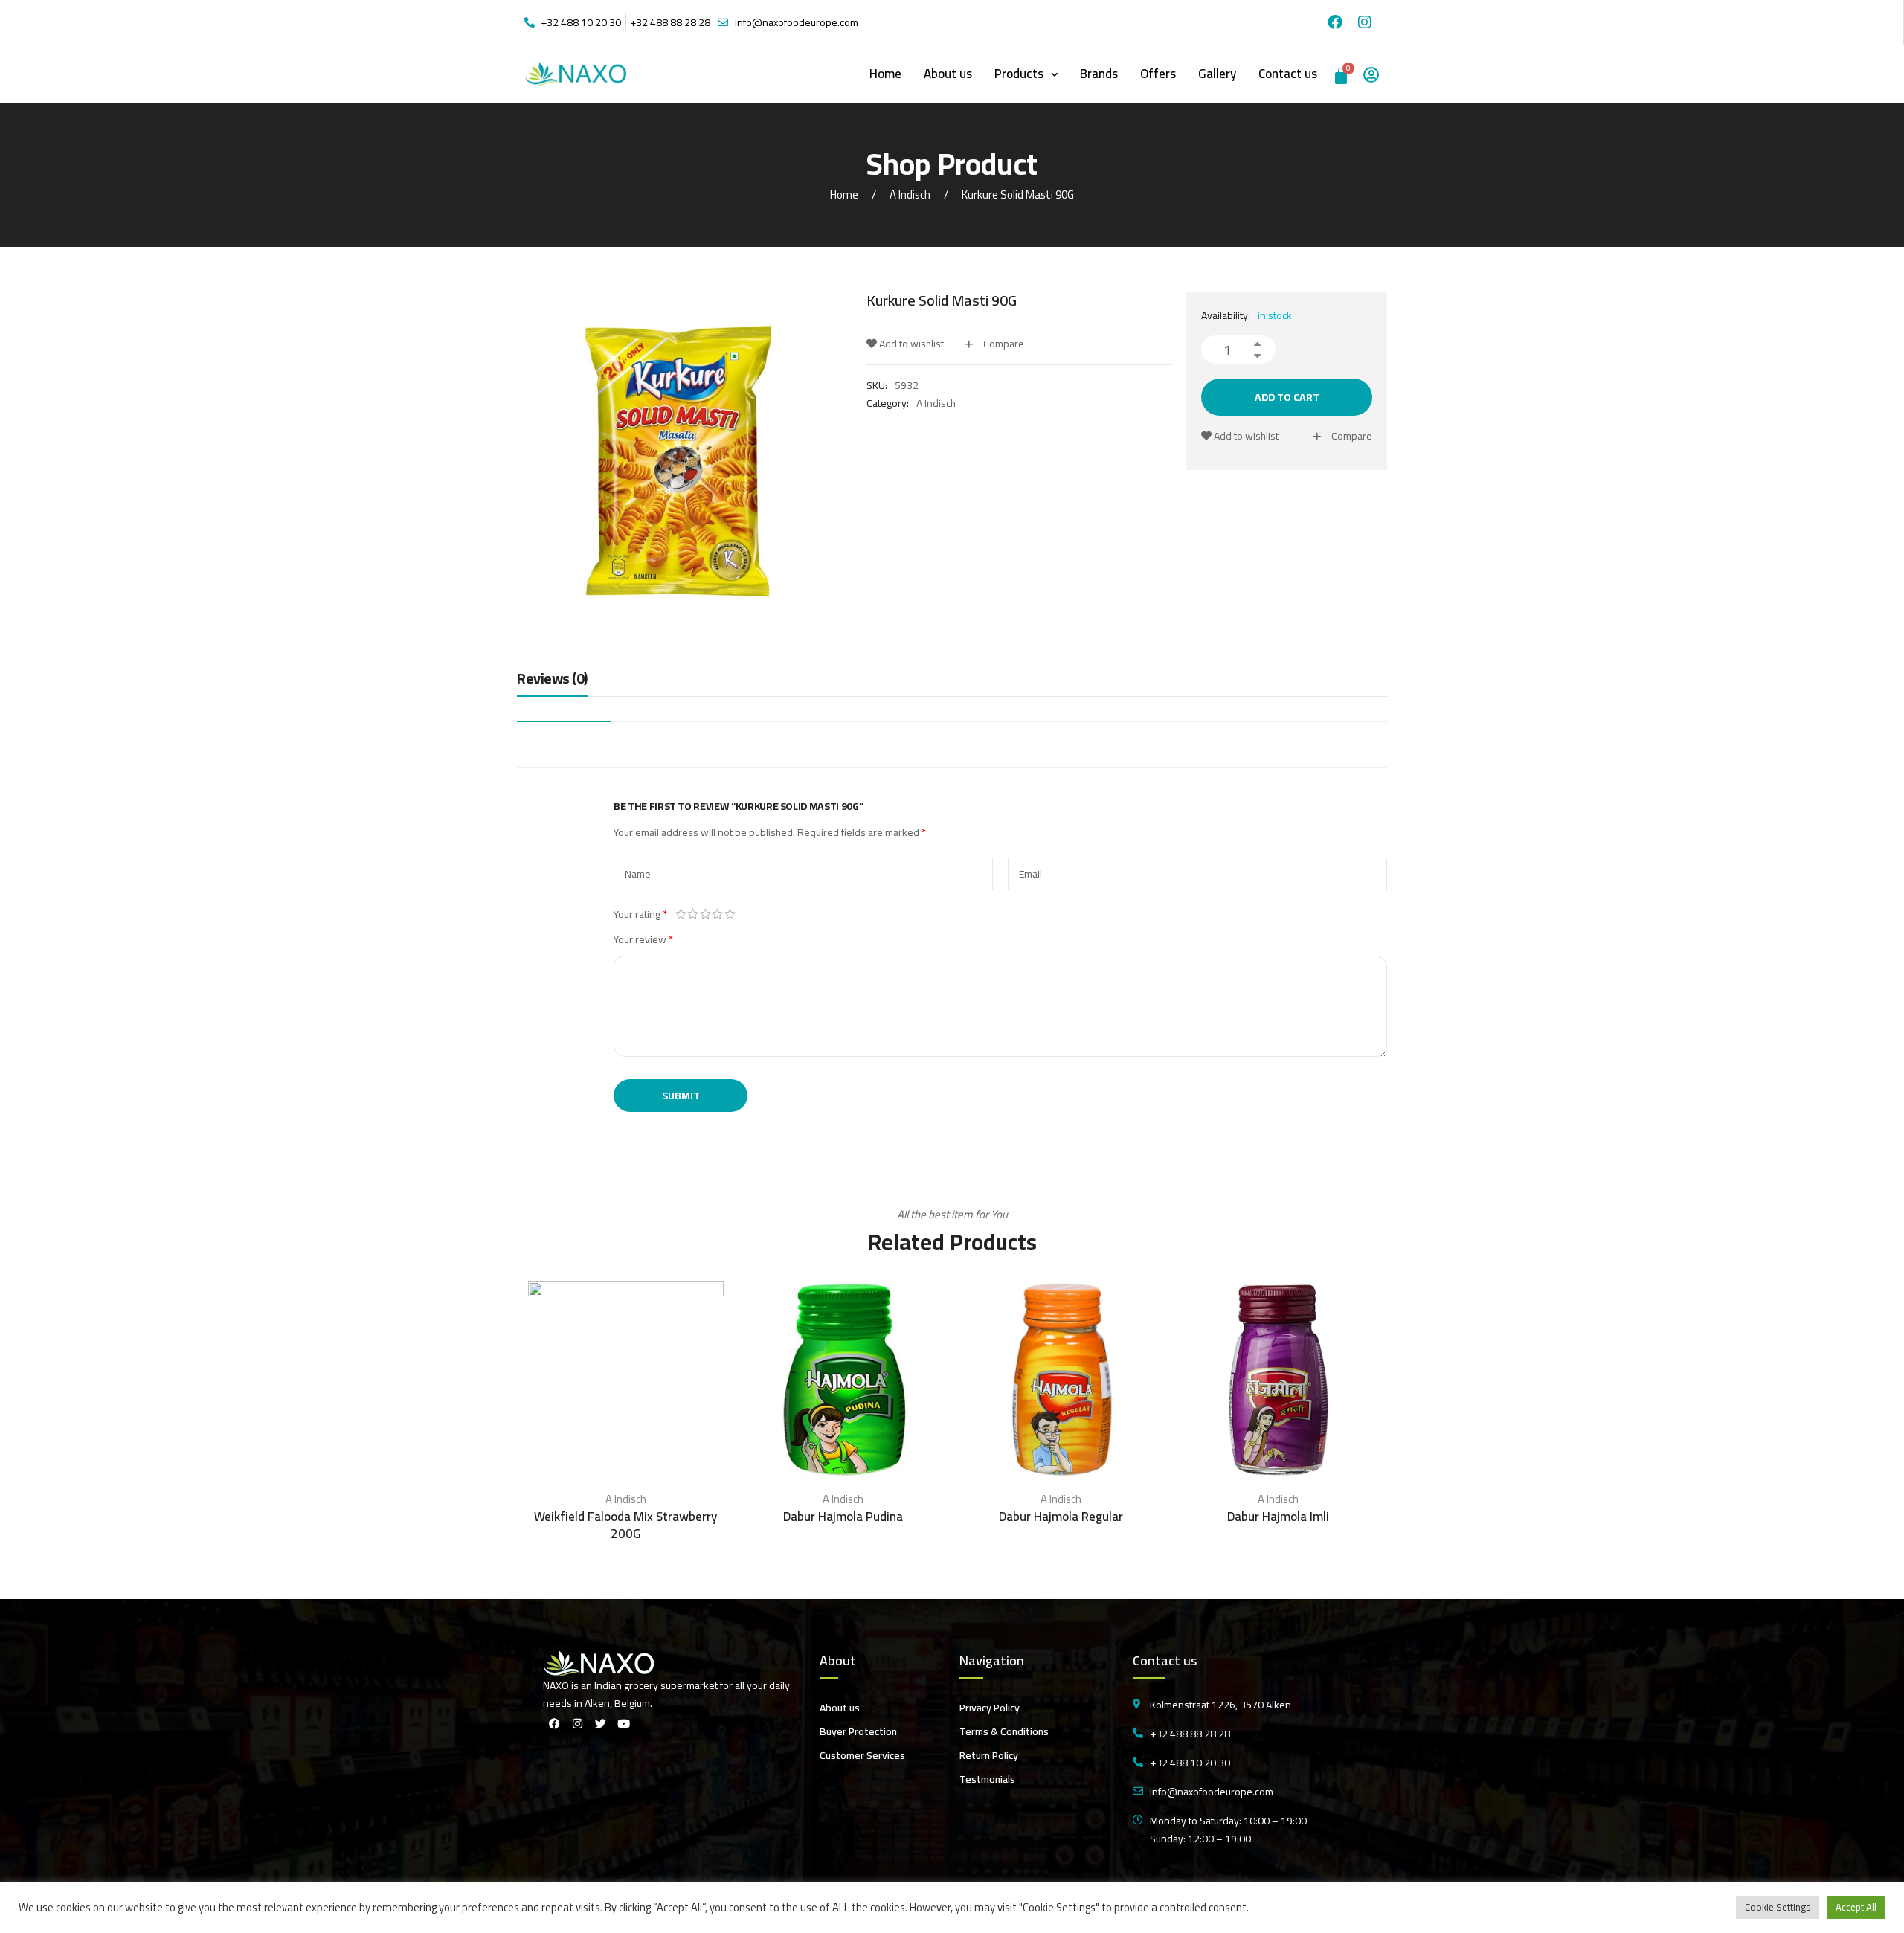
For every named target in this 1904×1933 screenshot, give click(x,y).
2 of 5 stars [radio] (694, 914)
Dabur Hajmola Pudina (843, 1517)
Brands (1099, 74)
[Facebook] (1335, 22)
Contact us (1288, 74)
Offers (1158, 74)
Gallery (1217, 74)
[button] (1026, 74)
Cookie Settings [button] (1778, 1907)
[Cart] (1342, 74)
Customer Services (862, 1755)
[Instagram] (1365, 22)
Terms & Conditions (1004, 1731)
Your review (643, 939)
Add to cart (1287, 397)
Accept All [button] (1856, 1907)
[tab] (552, 682)
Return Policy (989, 1755)
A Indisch (910, 194)
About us (948, 74)
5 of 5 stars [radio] (730, 914)
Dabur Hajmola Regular (1061, 1517)
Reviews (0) (552, 679)
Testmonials (987, 1779)
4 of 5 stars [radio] (718, 914)
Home (885, 74)
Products (1019, 74)
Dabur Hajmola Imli (1278, 1517)
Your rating (640, 914)
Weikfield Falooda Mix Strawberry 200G (625, 1525)
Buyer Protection (858, 1731)
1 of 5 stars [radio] (681, 914)
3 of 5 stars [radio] (705, 914)
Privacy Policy (990, 1708)
